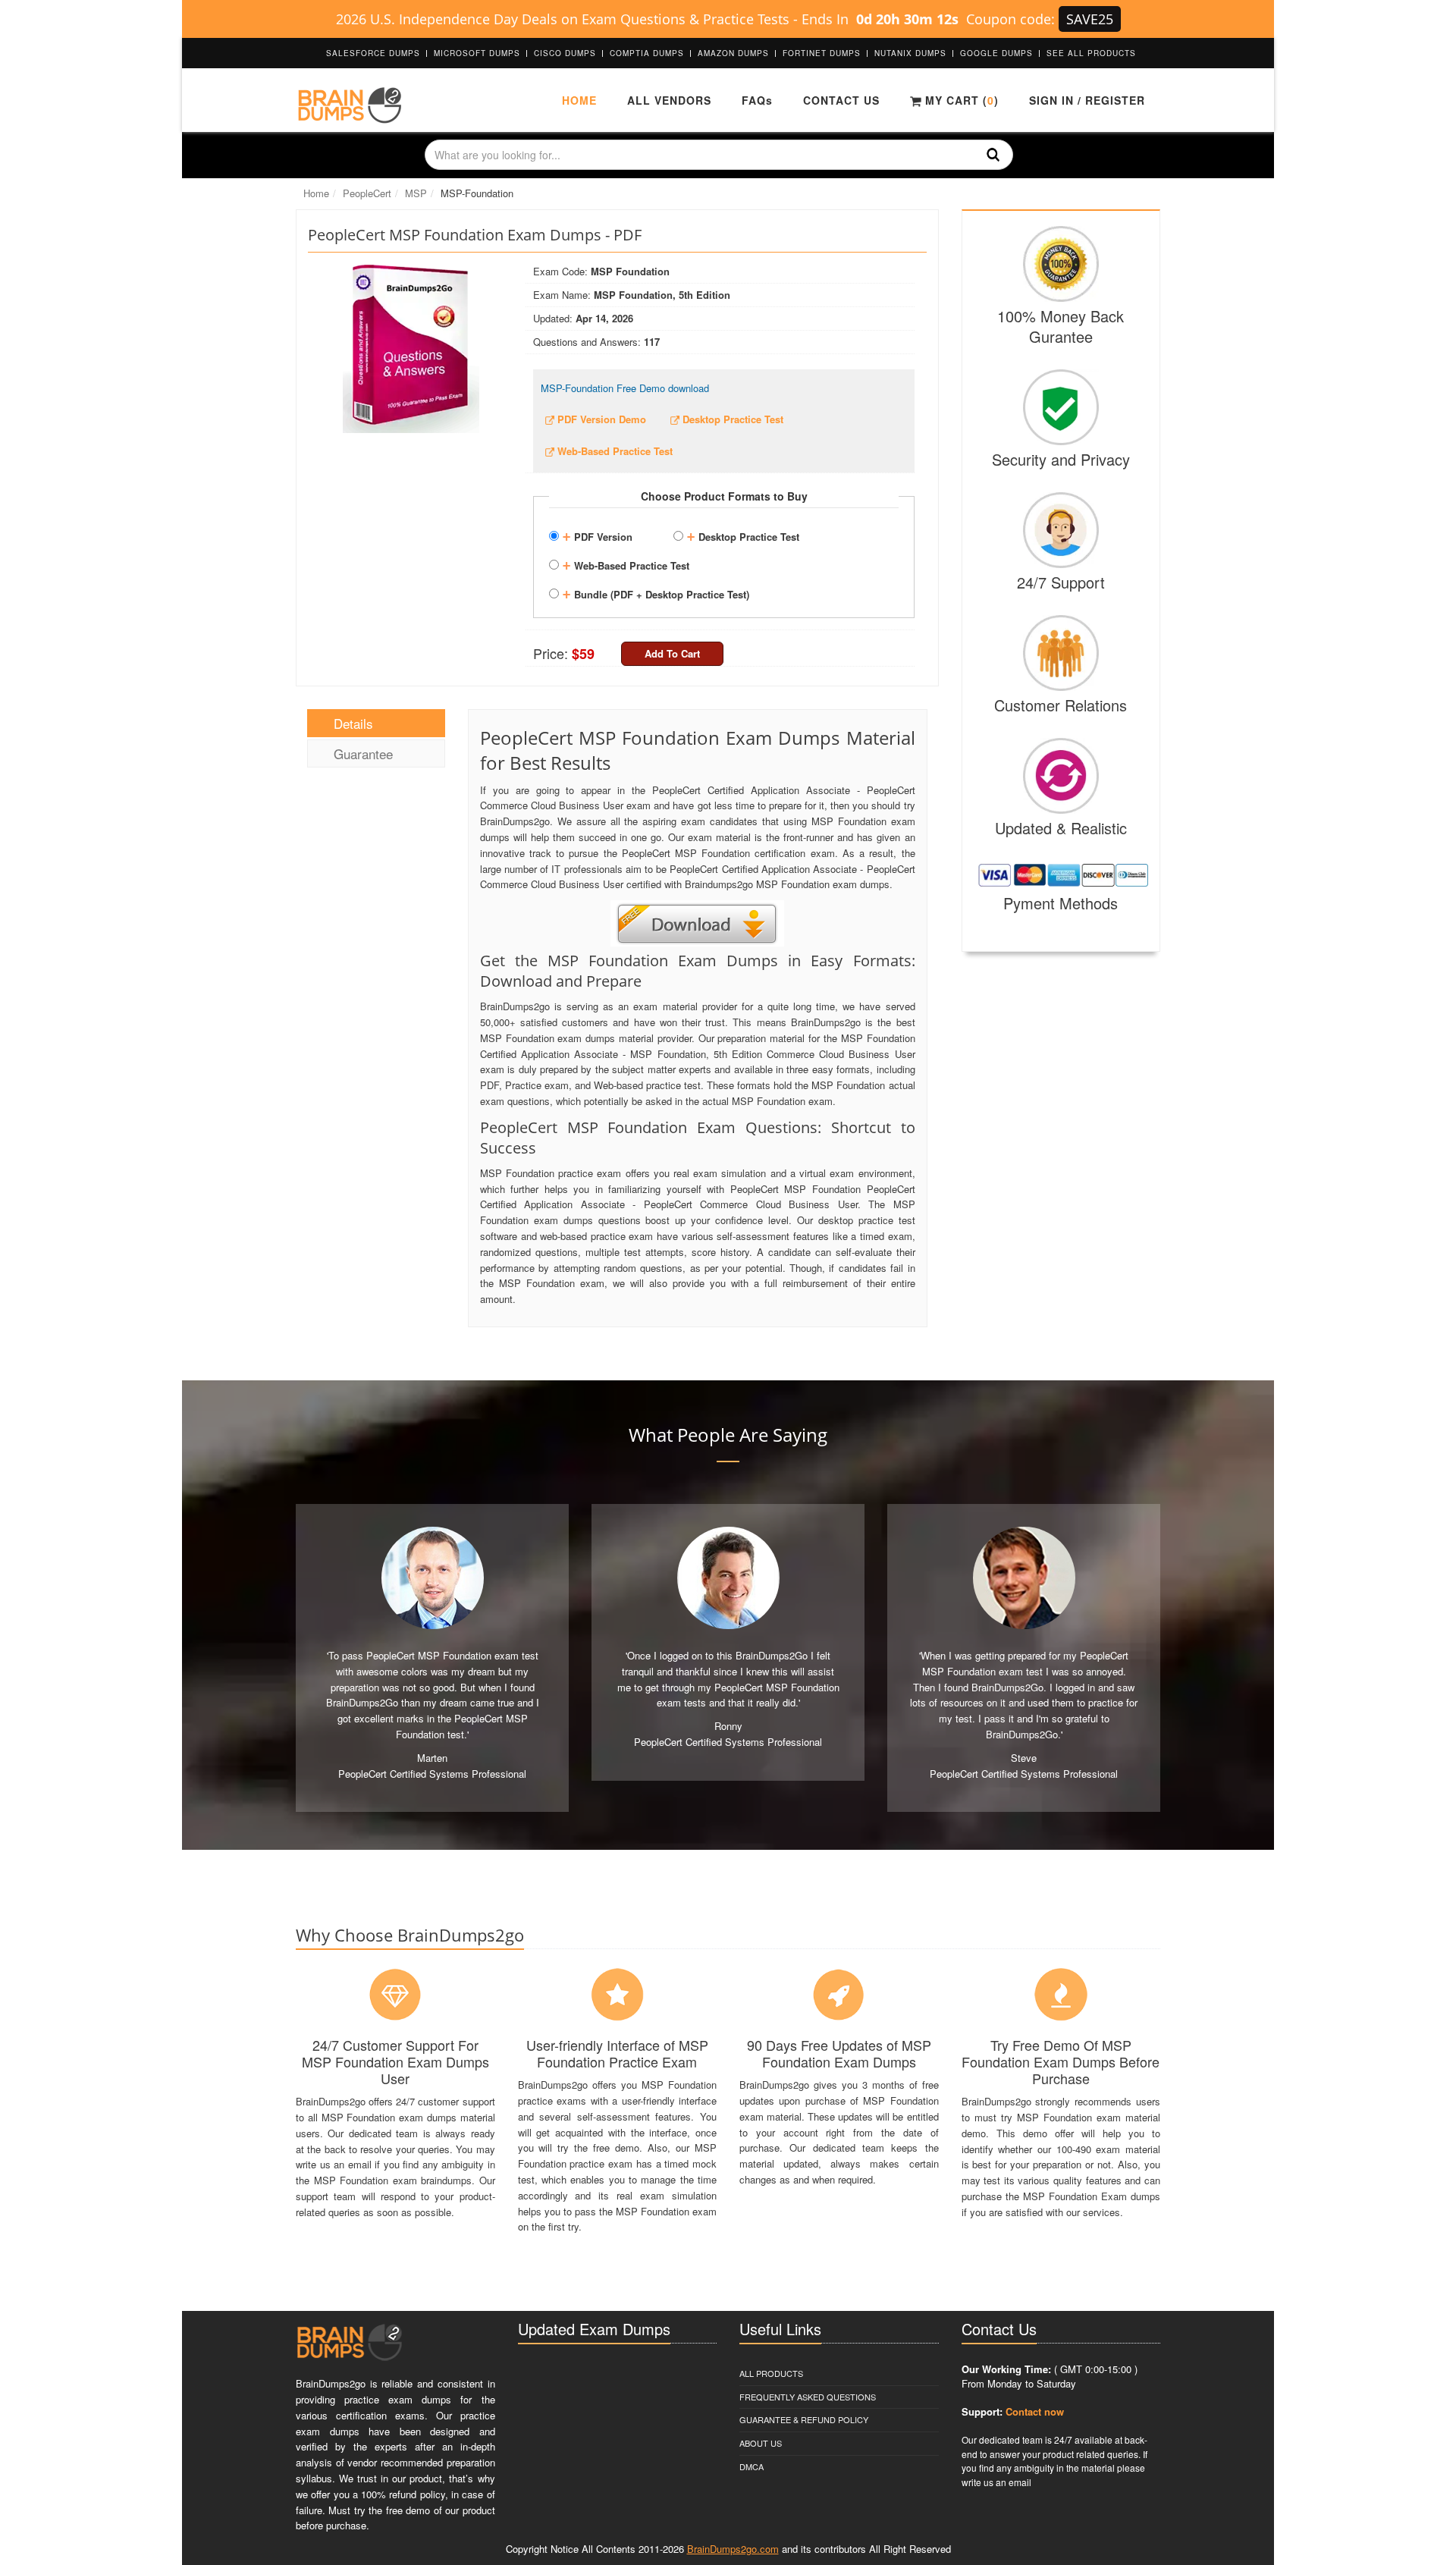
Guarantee (363, 753)
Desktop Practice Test (743, 535)
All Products (771, 2373)
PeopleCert (367, 193)
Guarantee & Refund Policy (804, 2419)
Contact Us (841, 100)
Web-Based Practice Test (626, 564)
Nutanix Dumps (910, 53)
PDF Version (597, 535)
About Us (761, 2443)
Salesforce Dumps (373, 53)
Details (353, 723)
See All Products (1091, 53)
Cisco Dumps (565, 53)
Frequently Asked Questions (808, 2397)
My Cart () (960, 100)
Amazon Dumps (733, 53)
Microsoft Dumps (477, 53)
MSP (416, 193)
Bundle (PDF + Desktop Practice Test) (656, 592)
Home (579, 100)
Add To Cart (672, 653)
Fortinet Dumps (822, 53)
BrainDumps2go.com (733, 2549)
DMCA (752, 2466)
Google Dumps (996, 53)
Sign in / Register (1087, 100)
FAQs (757, 100)
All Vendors (669, 100)
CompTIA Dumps (647, 53)
